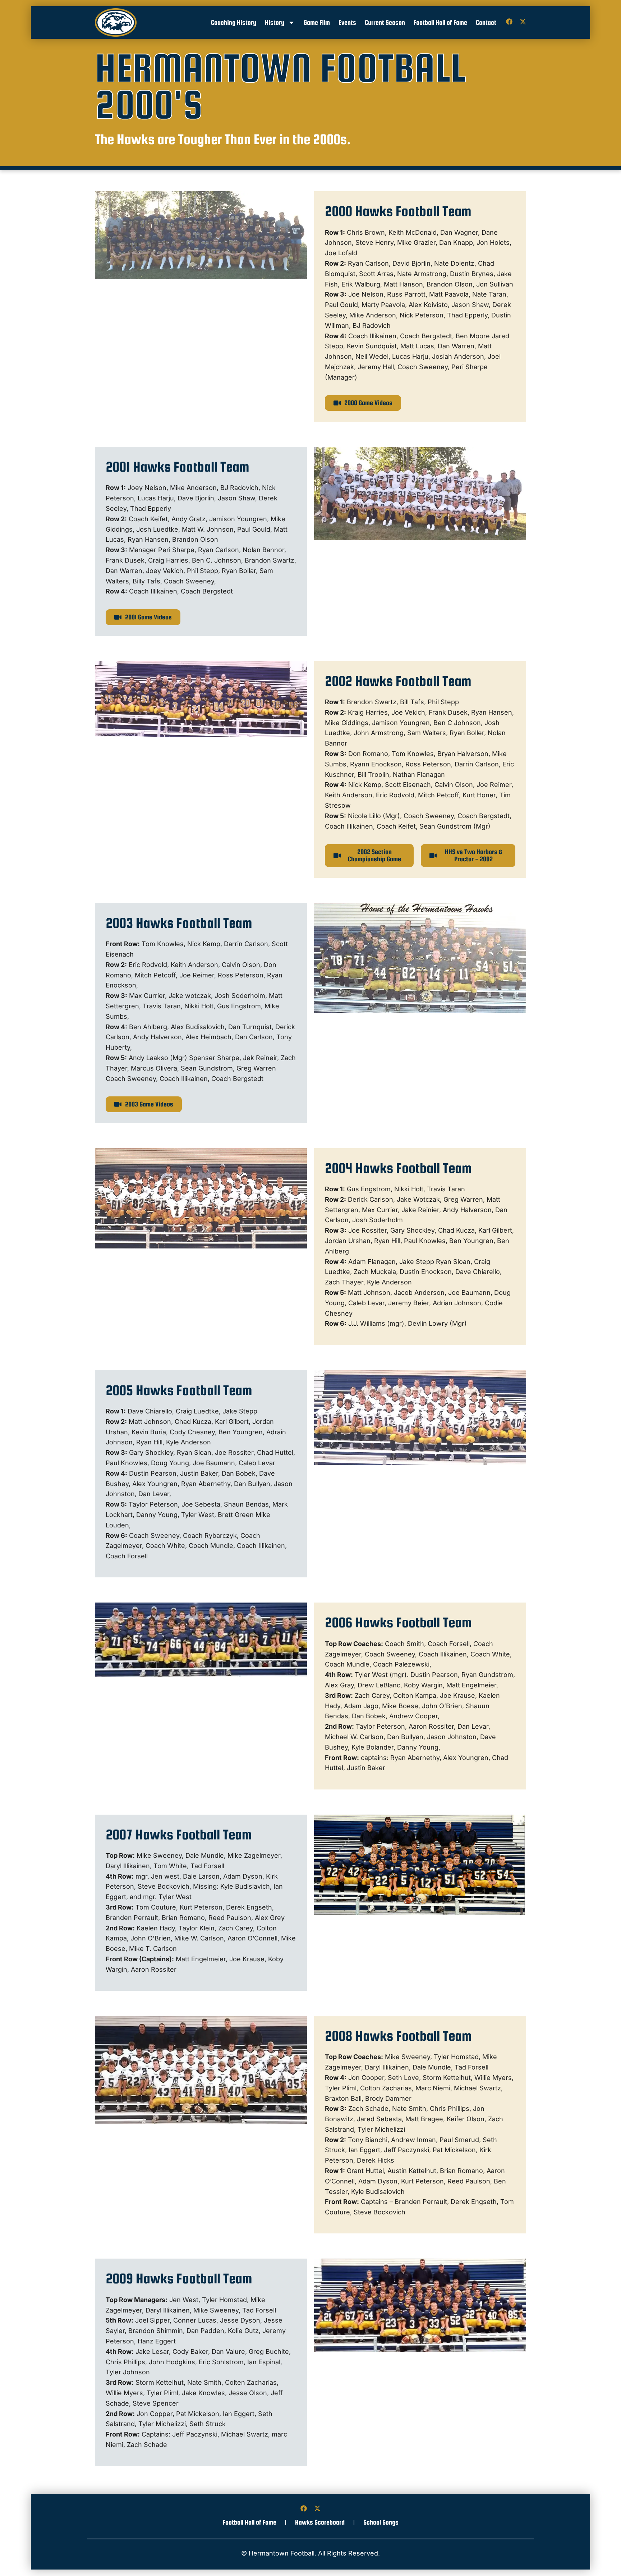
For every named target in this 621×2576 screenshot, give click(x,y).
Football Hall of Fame (440, 22)
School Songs (381, 2522)
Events (347, 22)
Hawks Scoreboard (320, 2522)
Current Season (385, 22)
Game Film (317, 22)
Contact (486, 22)
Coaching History (234, 22)
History (275, 22)
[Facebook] (509, 22)
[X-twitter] (523, 22)
